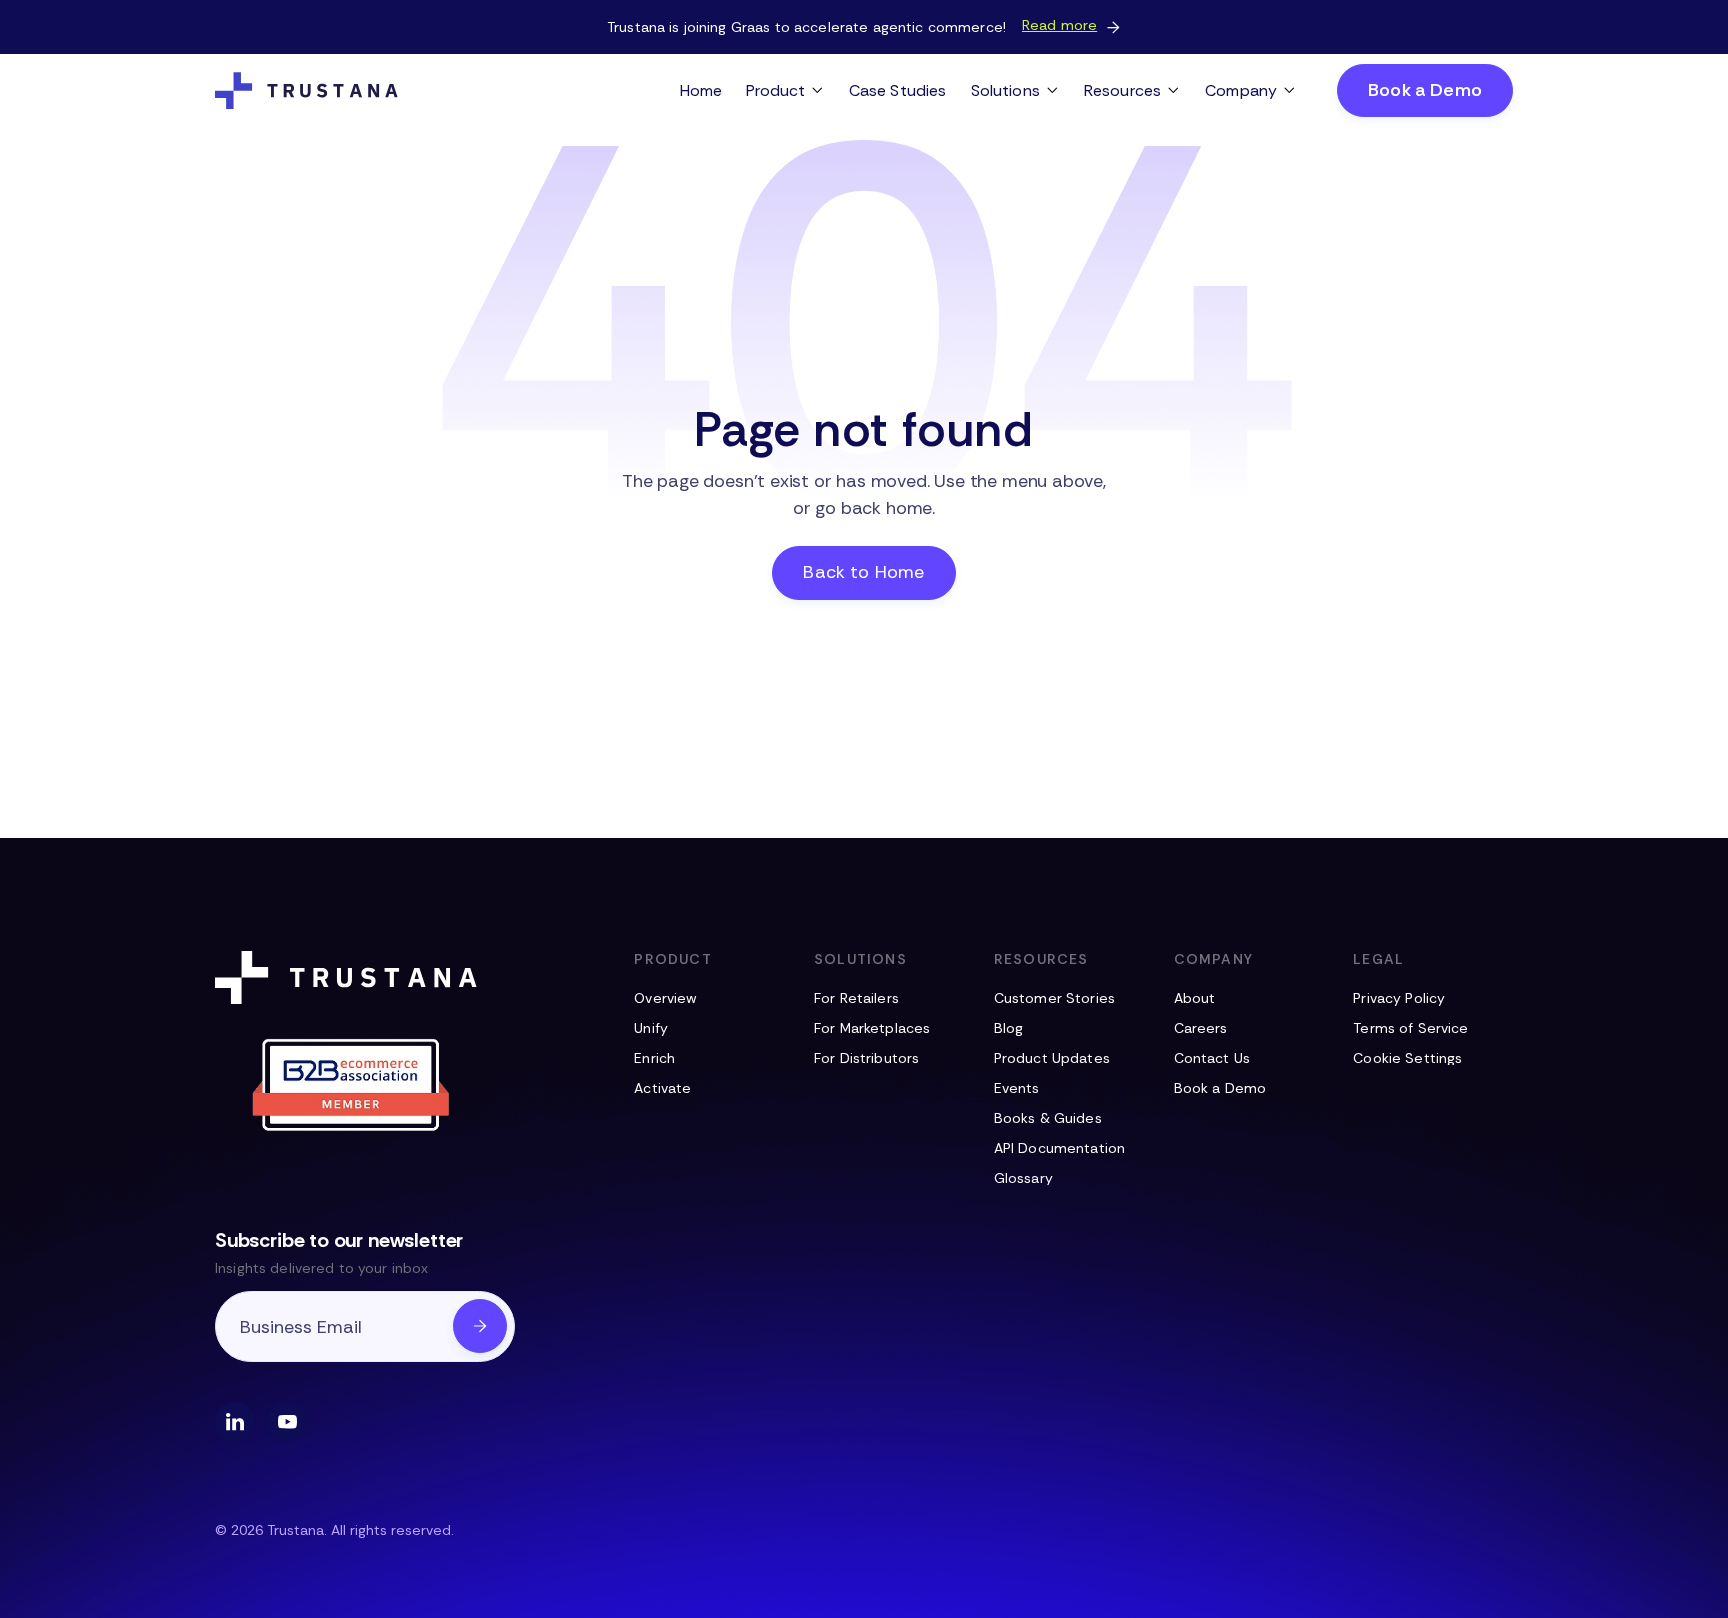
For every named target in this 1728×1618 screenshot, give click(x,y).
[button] (785, 90)
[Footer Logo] (350, 977)
